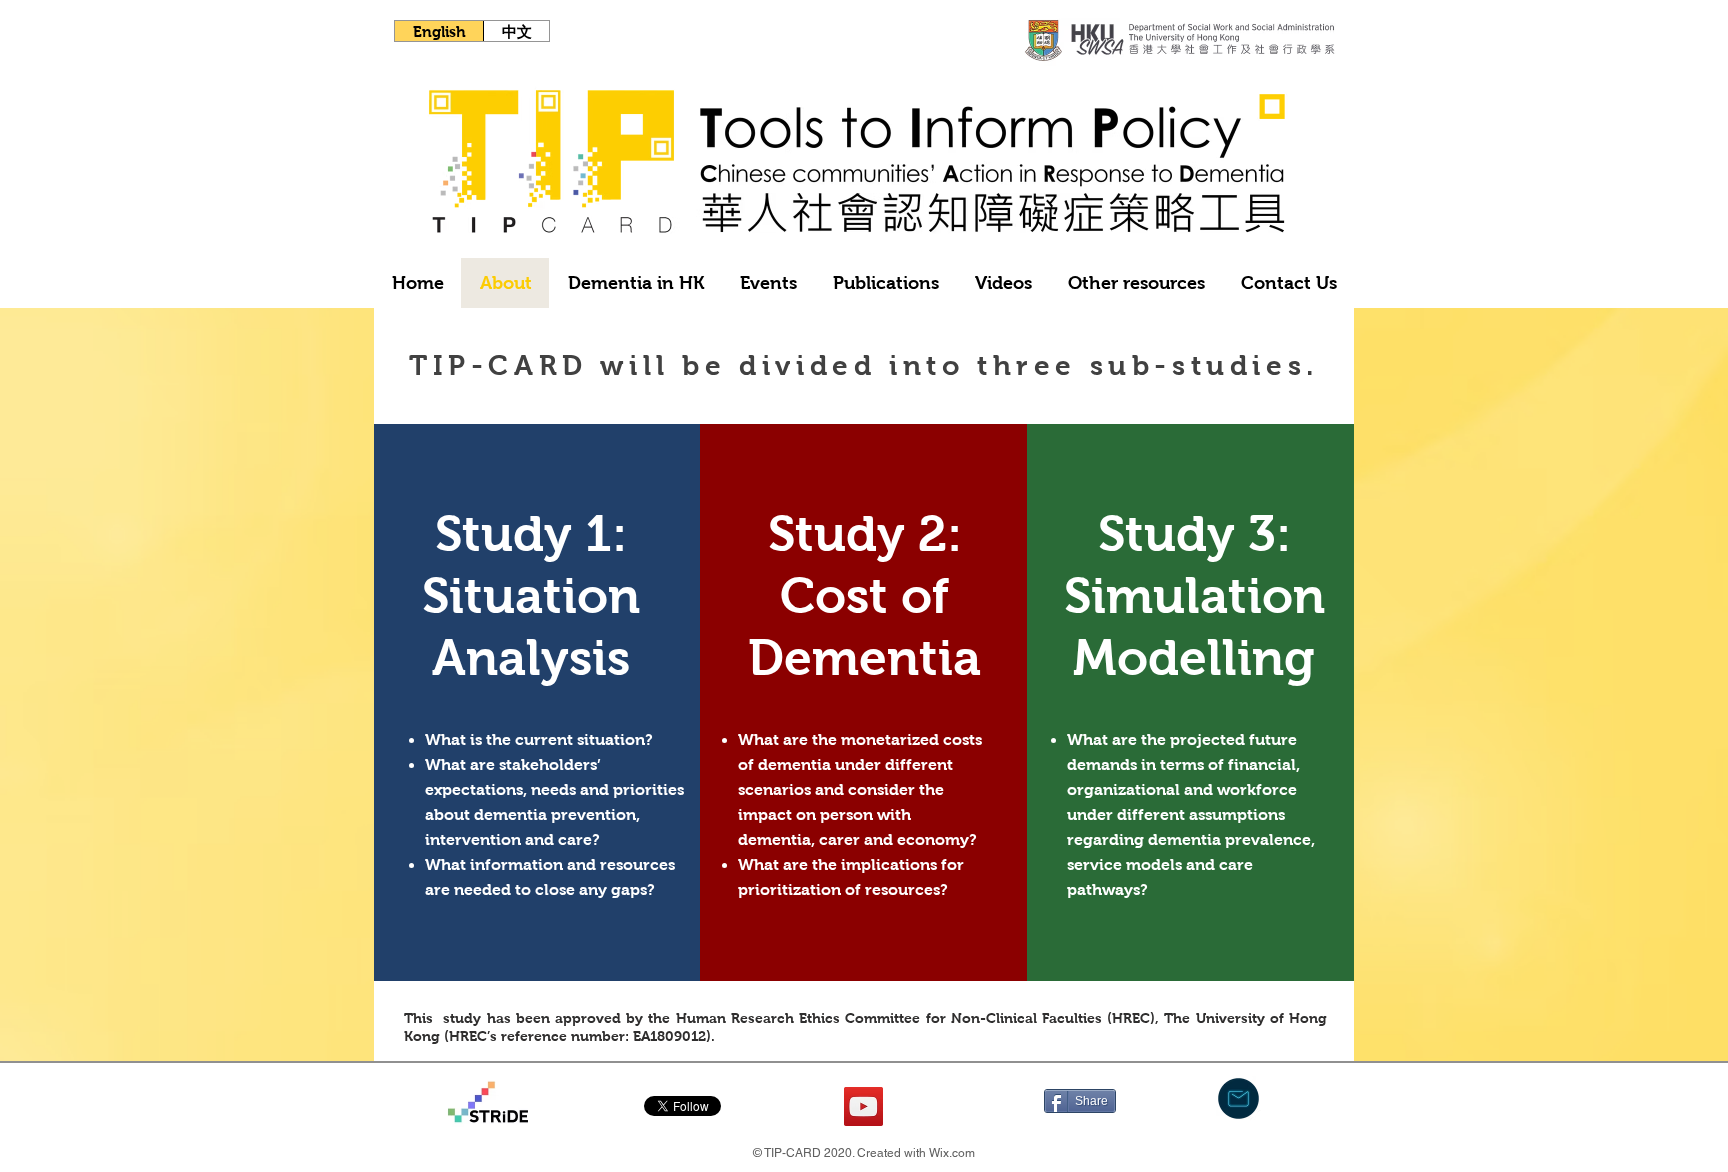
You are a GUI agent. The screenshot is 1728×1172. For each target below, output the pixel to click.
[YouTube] (863, 1106)
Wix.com (952, 1153)
